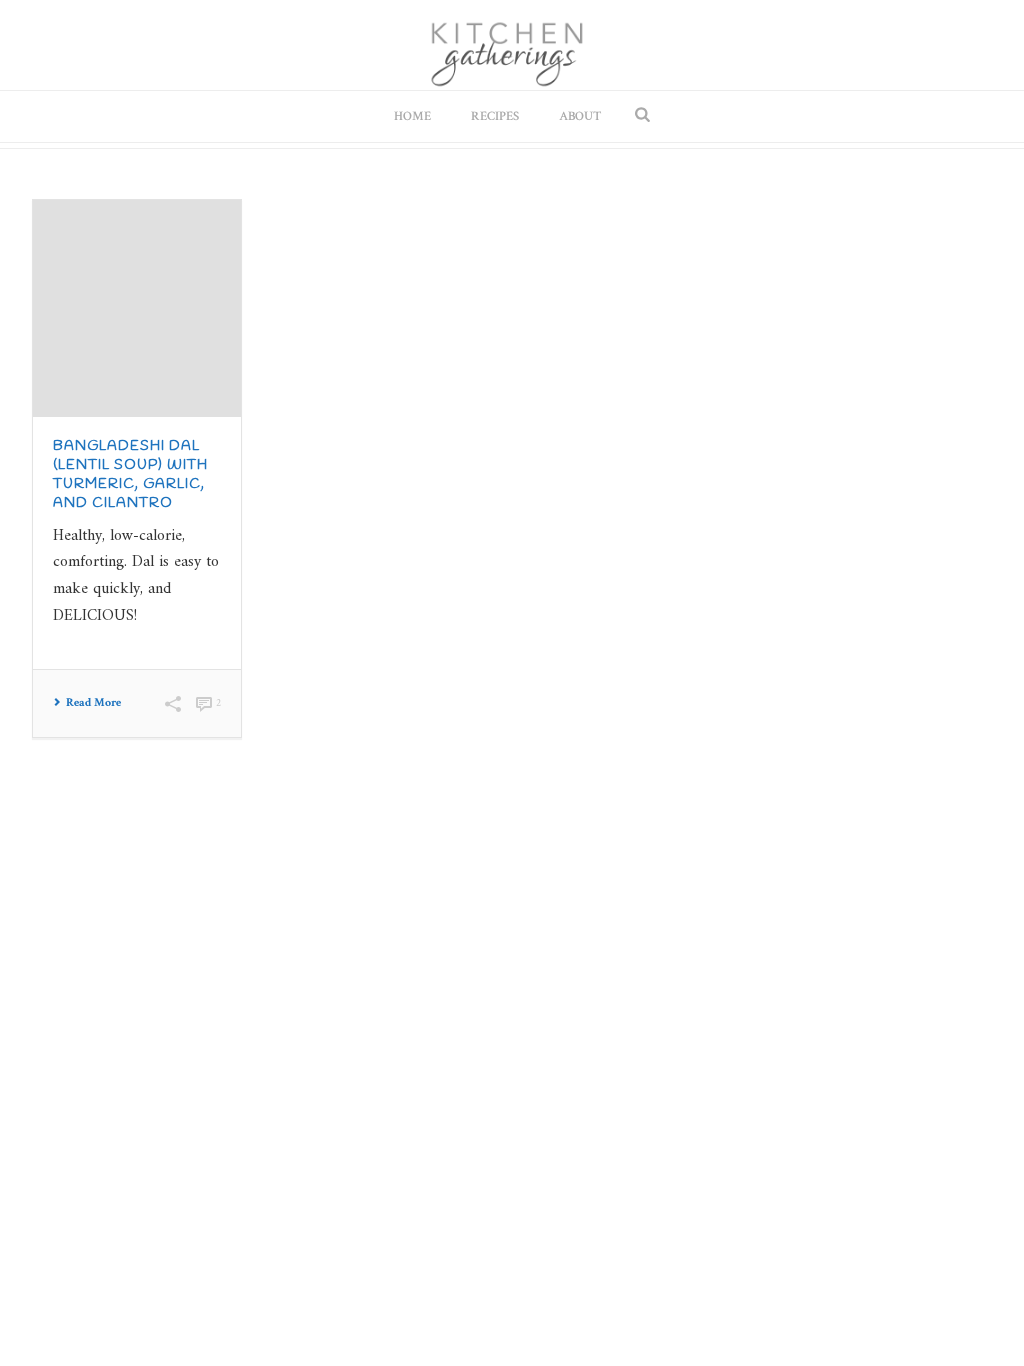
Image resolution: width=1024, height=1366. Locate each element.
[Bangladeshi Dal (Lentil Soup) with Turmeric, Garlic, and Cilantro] (137, 308)
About (580, 116)
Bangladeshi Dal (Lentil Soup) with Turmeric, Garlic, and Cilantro (130, 475)
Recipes (495, 116)
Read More (93, 703)
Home (412, 116)
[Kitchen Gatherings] (512, 45)
